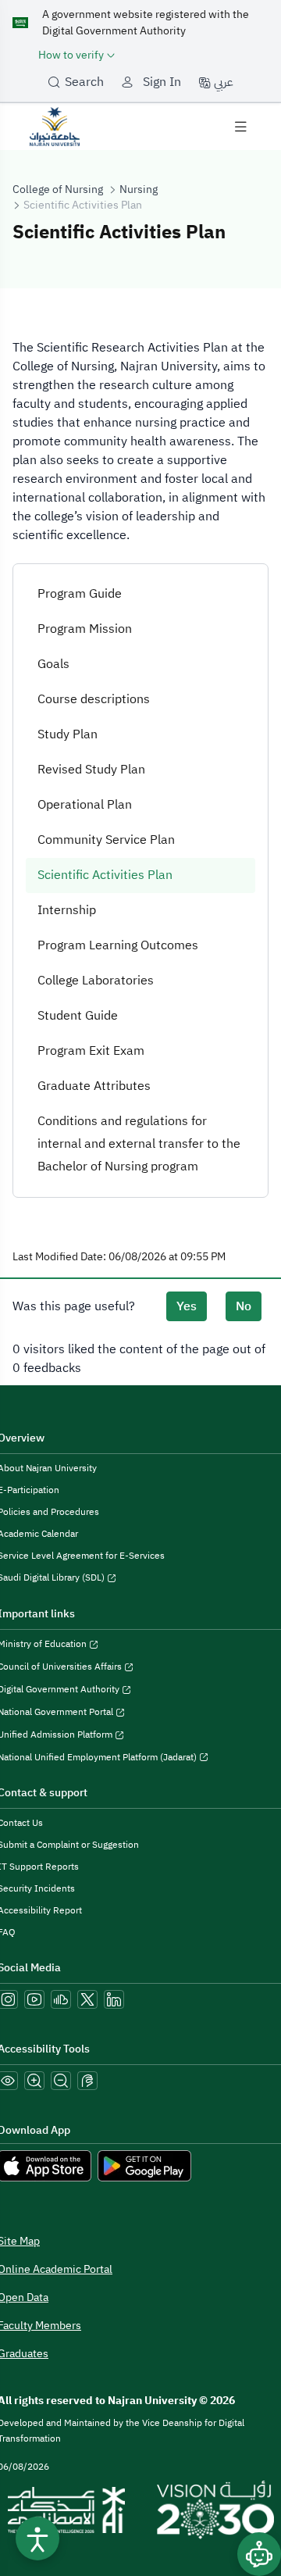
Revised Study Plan (91, 770)
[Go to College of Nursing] (55, 126)
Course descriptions (94, 699)
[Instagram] (8, 1999)
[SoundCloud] (61, 1999)
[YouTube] (34, 1999)
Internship (67, 910)
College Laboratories (96, 981)
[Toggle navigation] (240, 127)
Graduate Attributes (94, 1086)
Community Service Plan (106, 840)
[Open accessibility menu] (37, 2538)
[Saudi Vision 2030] (215, 2510)
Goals (53, 664)
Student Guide (78, 1016)
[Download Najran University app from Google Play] (144, 2166)
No (244, 1306)
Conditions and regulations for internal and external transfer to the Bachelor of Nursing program (139, 1144)
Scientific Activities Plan (105, 875)
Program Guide (80, 594)
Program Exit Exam (91, 1051)
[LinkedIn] (114, 1999)
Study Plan (68, 734)
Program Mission (85, 629)
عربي (222, 82)
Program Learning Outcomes (118, 945)
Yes (187, 1306)
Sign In (162, 82)
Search (84, 82)
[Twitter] (87, 1999)
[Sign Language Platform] (87, 2081)
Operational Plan (85, 805)
